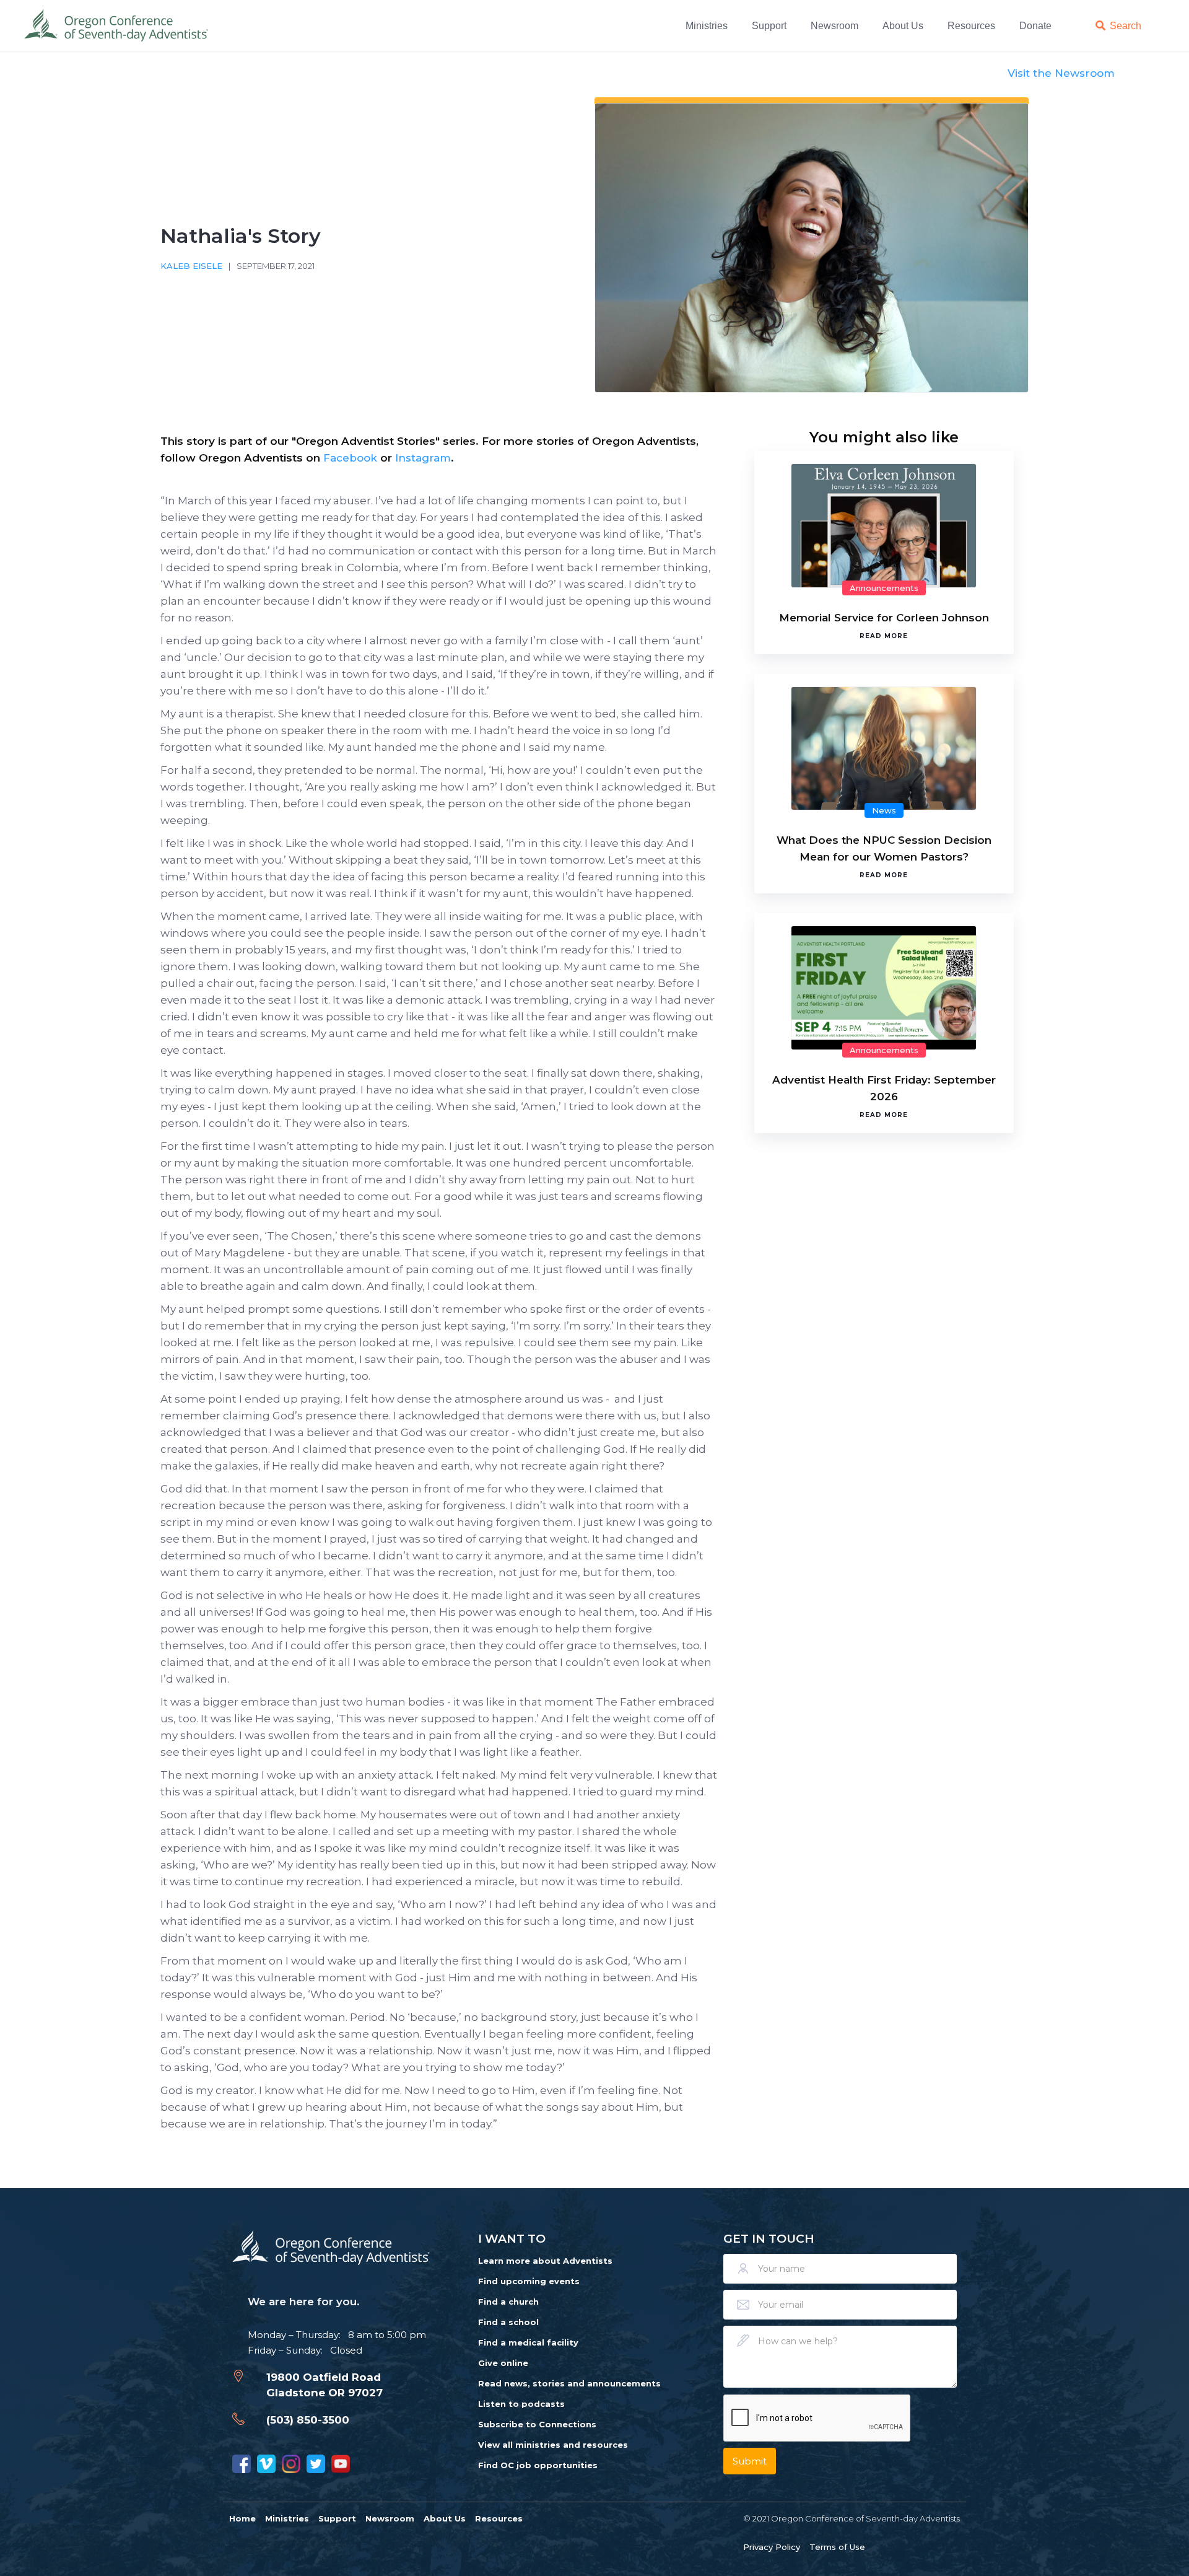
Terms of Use (837, 2547)
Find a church (508, 2302)
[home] (117, 25)
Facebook (350, 458)
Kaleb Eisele (191, 266)
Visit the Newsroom (1061, 73)
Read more (884, 636)
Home (242, 2518)
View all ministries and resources (553, 2445)
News (884, 810)
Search (1126, 25)
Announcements (884, 588)
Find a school (508, 2322)
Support (769, 25)
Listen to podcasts (521, 2404)
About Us (903, 25)
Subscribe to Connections (537, 2424)
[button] (709, 25)
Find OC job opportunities (538, 2465)
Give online (503, 2363)
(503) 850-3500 (308, 2420)
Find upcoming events (529, 2281)
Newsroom (834, 25)
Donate (1035, 25)
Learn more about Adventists (545, 2261)
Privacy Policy (772, 2547)
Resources (971, 25)
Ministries (707, 25)
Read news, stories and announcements (569, 2383)
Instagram (423, 458)
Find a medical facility (528, 2342)
